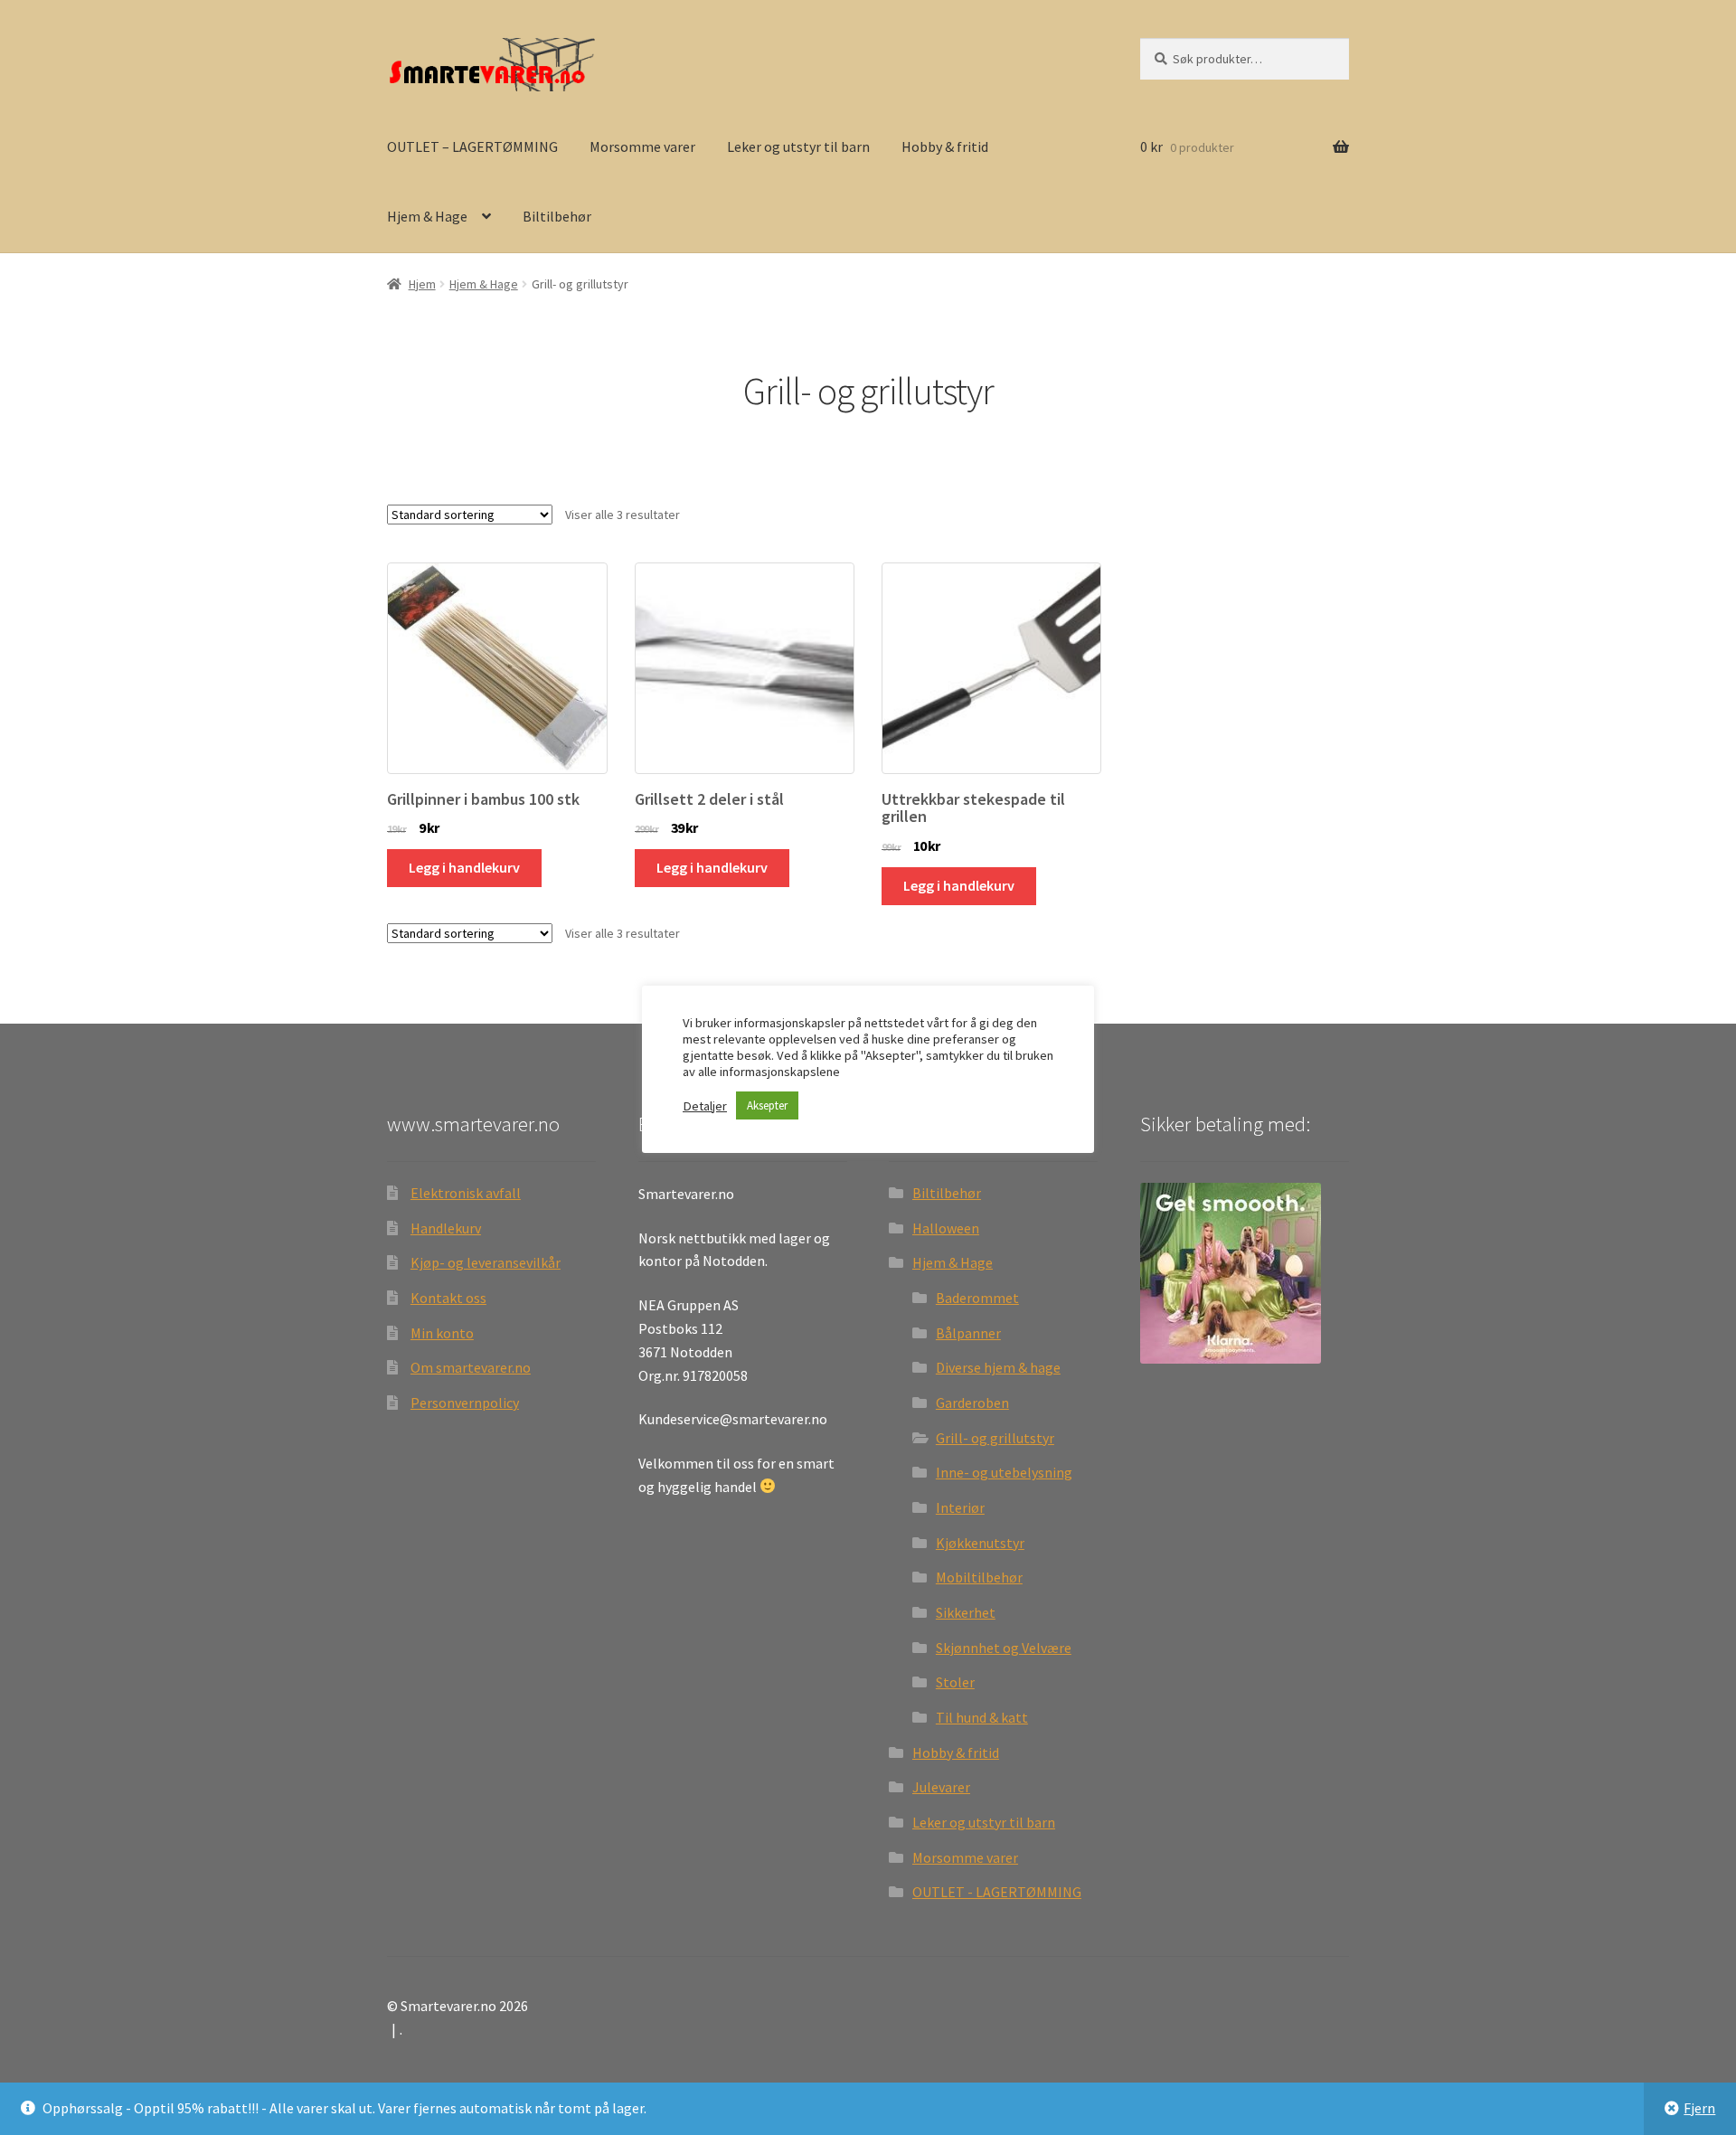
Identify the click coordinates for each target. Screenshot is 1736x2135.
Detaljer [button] (705, 1106)
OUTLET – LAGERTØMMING (472, 146)
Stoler (955, 1682)
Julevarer (941, 1787)
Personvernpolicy (465, 1403)
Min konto (442, 1333)
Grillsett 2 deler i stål (709, 799)
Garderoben (972, 1403)
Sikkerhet (966, 1612)
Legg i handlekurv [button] (464, 867)
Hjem (422, 284)
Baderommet (977, 1298)
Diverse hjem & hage (998, 1367)
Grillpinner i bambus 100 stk (483, 799)
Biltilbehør (557, 216)
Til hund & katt (982, 1717)
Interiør (960, 1507)
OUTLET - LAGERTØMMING (997, 1892)
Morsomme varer (642, 146)
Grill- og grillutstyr (995, 1438)
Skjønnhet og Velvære (1004, 1648)
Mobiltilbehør (979, 1577)
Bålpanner (968, 1333)
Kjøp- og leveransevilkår (486, 1262)
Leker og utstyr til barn (798, 146)
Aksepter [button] (767, 1105)
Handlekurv (446, 1228)
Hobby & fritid (945, 146)
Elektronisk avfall (466, 1193)
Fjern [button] (1699, 2108)
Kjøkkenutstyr (980, 1543)
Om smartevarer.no (471, 1367)
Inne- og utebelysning (1004, 1472)
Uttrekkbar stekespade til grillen (973, 808)
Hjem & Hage (427, 216)
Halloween (946, 1228)
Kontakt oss (448, 1298)
